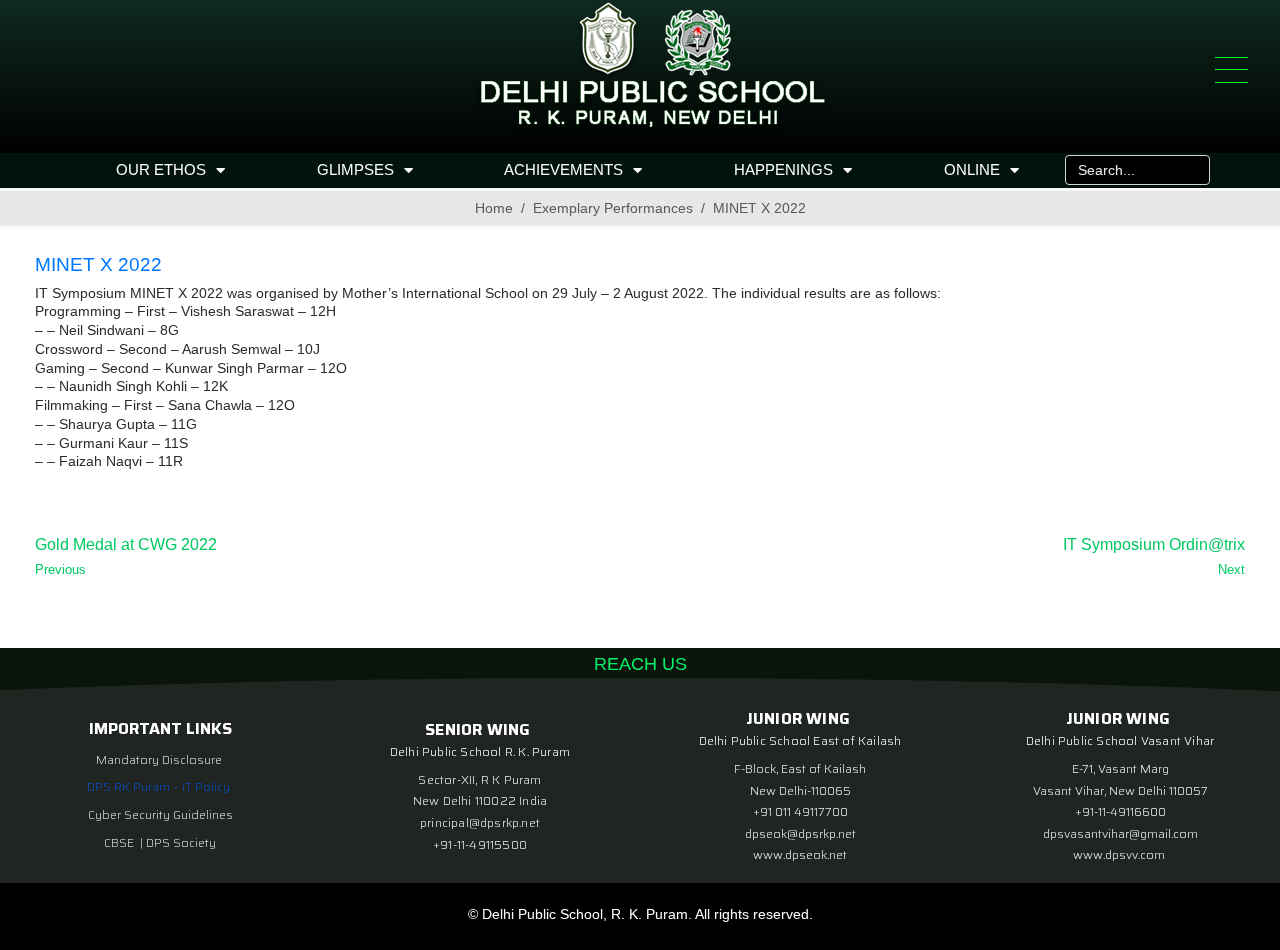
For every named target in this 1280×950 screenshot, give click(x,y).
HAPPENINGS (783, 169)
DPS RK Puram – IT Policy (158, 786)
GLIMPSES (355, 169)
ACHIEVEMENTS (563, 169)
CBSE (120, 842)
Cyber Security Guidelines (160, 814)
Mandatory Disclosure (159, 759)
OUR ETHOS (161, 169)
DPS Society (181, 842)
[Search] (1190, 170)
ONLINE (972, 169)
